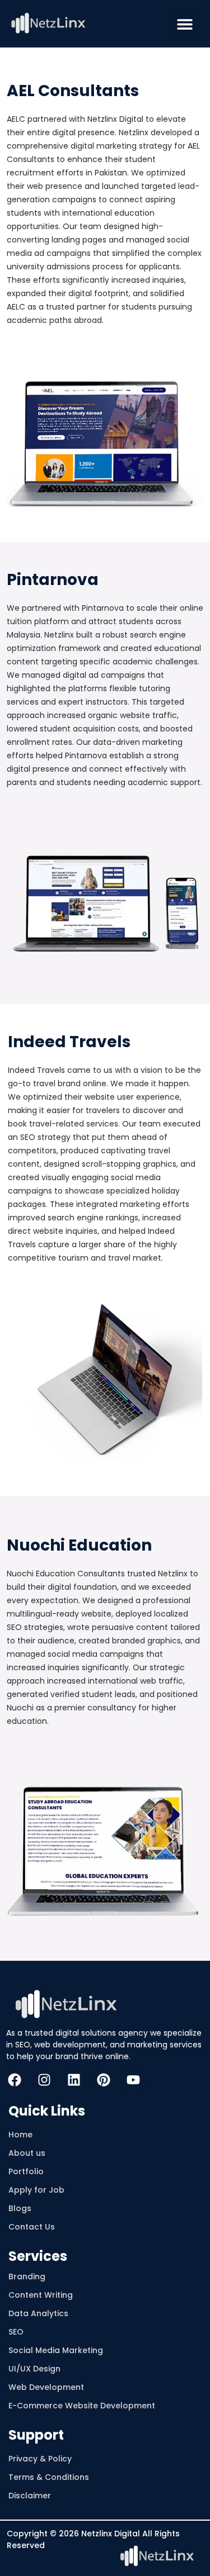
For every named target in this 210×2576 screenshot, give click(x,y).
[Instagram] (44, 2080)
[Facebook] (15, 2080)
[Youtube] (133, 2080)
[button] (185, 24)
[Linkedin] (74, 2080)
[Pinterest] (104, 2080)
